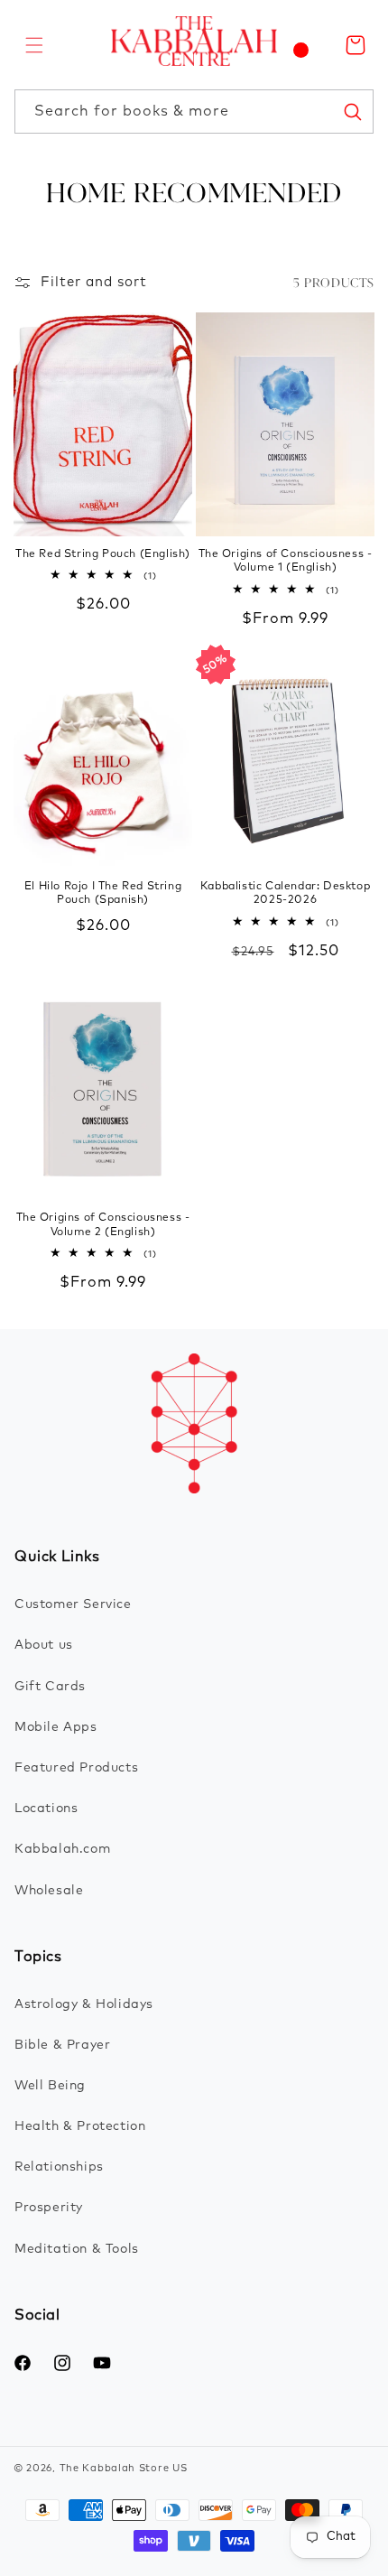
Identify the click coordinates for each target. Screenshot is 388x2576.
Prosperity (49, 2208)
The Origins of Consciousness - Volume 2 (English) (103, 1225)
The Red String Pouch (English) (103, 554)
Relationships (59, 2167)
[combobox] (194, 112)
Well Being (50, 2086)
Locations (46, 1809)
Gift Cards (50, 1687)
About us (44, 1645)
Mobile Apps (56, 1727)
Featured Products (76, 1768)
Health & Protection (80, 2126)
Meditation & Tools (77, 2249)
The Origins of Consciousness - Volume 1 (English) (286, 562)
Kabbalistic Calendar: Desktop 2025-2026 (285, 894)
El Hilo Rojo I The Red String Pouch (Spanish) (103, 894)
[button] (34, 45)
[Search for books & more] (352, 111)
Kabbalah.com (62, 1849)
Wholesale (49, 1891)
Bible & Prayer (62, 2045)
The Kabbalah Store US (124, 2468)
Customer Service (73, 1604)
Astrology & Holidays (84, 2004)
